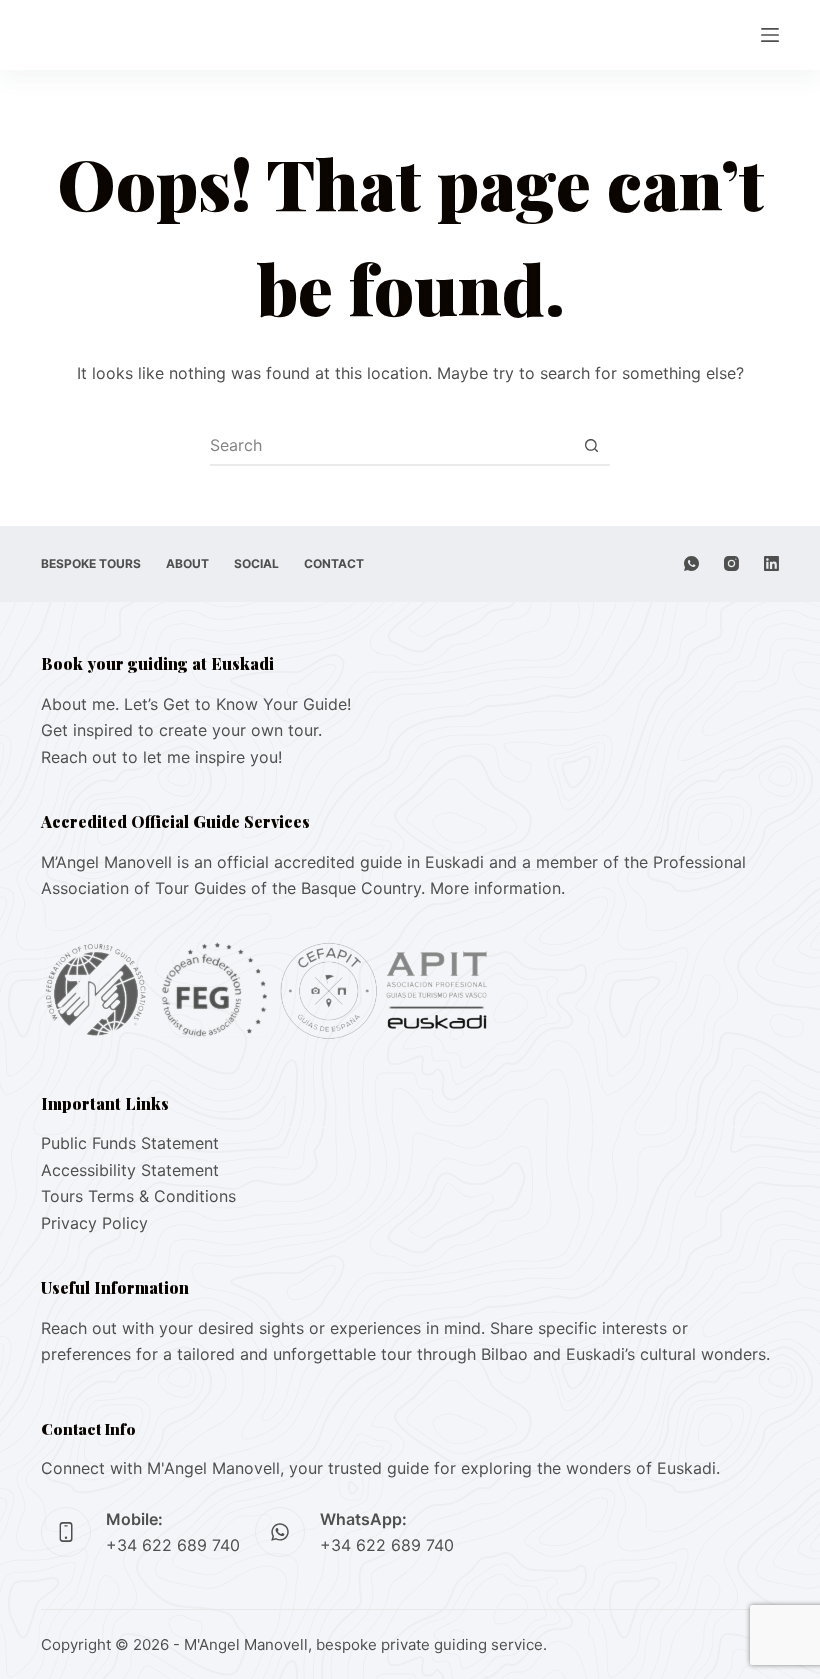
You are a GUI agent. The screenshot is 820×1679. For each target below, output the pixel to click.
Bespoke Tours (91, 563)
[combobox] (391, 445)
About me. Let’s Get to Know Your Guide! (196, 704)
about (187, 563)
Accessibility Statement (130, 1170)
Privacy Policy (94, 1223)
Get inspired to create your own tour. (181, 730)
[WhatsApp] (691, 563)
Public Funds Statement (130, 1143)
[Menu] (770, 35)
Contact (334, 563)
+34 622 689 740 (173, 1545)
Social (256, 563)
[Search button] (591, 445)
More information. (497, 888)
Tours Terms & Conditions (138, 1196)
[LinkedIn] (771, 563)
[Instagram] (731, 563)
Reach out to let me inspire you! (161, 757)
